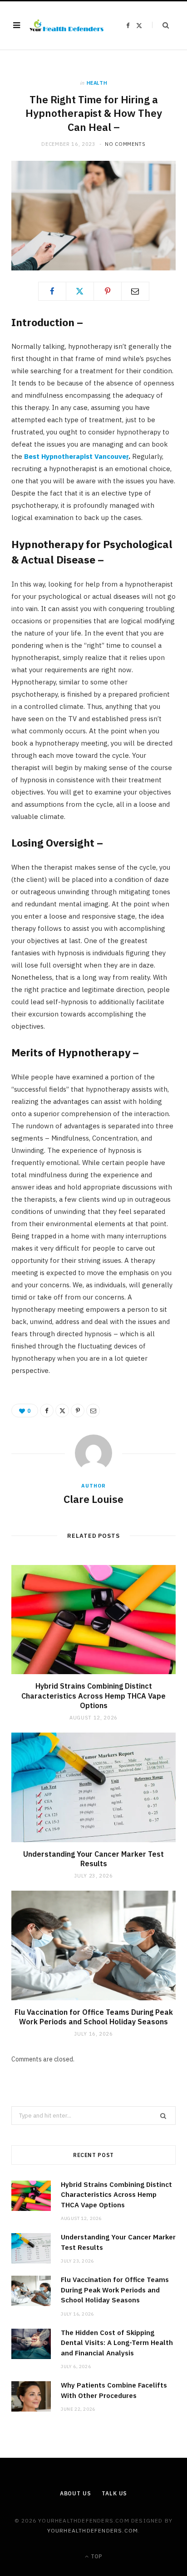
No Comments (125, 144)
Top (96, 2556)
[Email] (135, 291)
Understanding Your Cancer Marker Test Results (93, 1859)
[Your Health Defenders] (66, 25)
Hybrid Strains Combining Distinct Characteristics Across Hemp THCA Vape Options (93, 1696)
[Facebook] (52, 291)
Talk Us (114, 2493)
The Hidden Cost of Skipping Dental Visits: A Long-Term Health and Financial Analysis (117, 2343)
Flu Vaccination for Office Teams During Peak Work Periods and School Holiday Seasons (94, 2017)
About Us (76, 2493)
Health (97, 83)
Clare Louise (93, 1499)
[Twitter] (80, 291)
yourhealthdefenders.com (93, 2530)
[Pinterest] (108, 291)
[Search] (160, 25)
